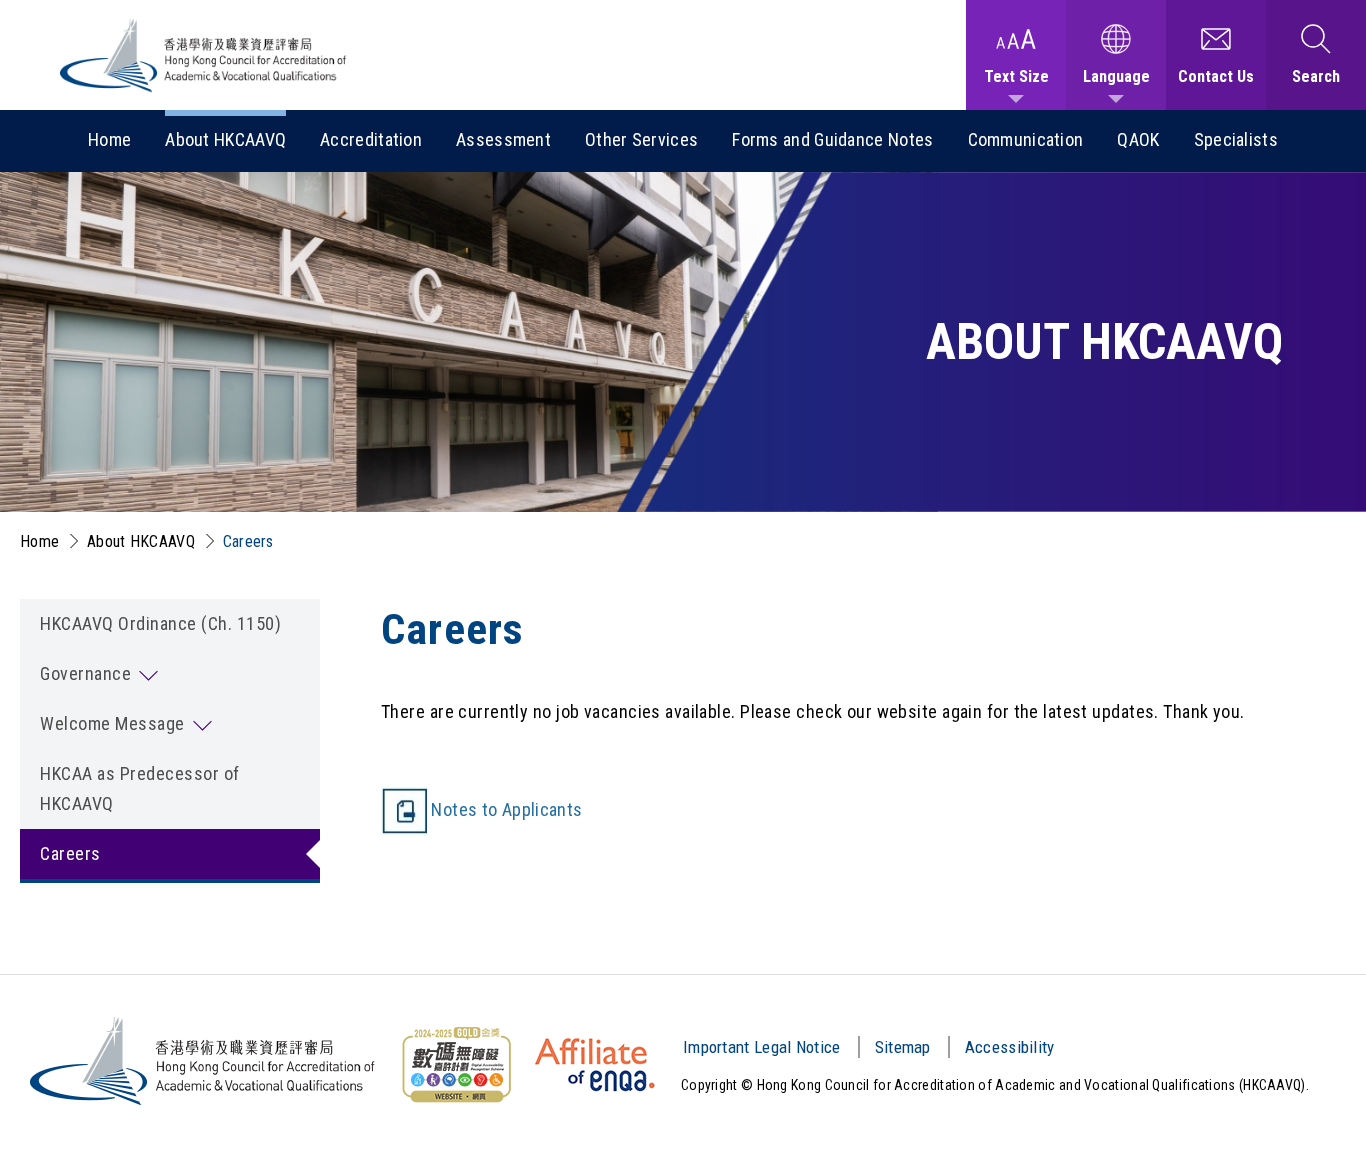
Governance (85, 673)
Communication (1026, 139)
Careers (248, 541)
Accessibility (1010, 1047)
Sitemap (903, 1047)
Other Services (641, 139)
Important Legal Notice (762, 1047)
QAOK (1138, 139)
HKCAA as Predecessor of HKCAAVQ (140, 788)
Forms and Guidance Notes (832, 139)
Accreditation (371, 139)
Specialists (1236, 139)
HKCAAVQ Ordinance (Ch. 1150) (160, 623)
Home (109, 139)
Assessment (503, 139)
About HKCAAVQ (225, 139)
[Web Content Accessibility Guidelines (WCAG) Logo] (456, 1065)
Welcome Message (112, 723)
